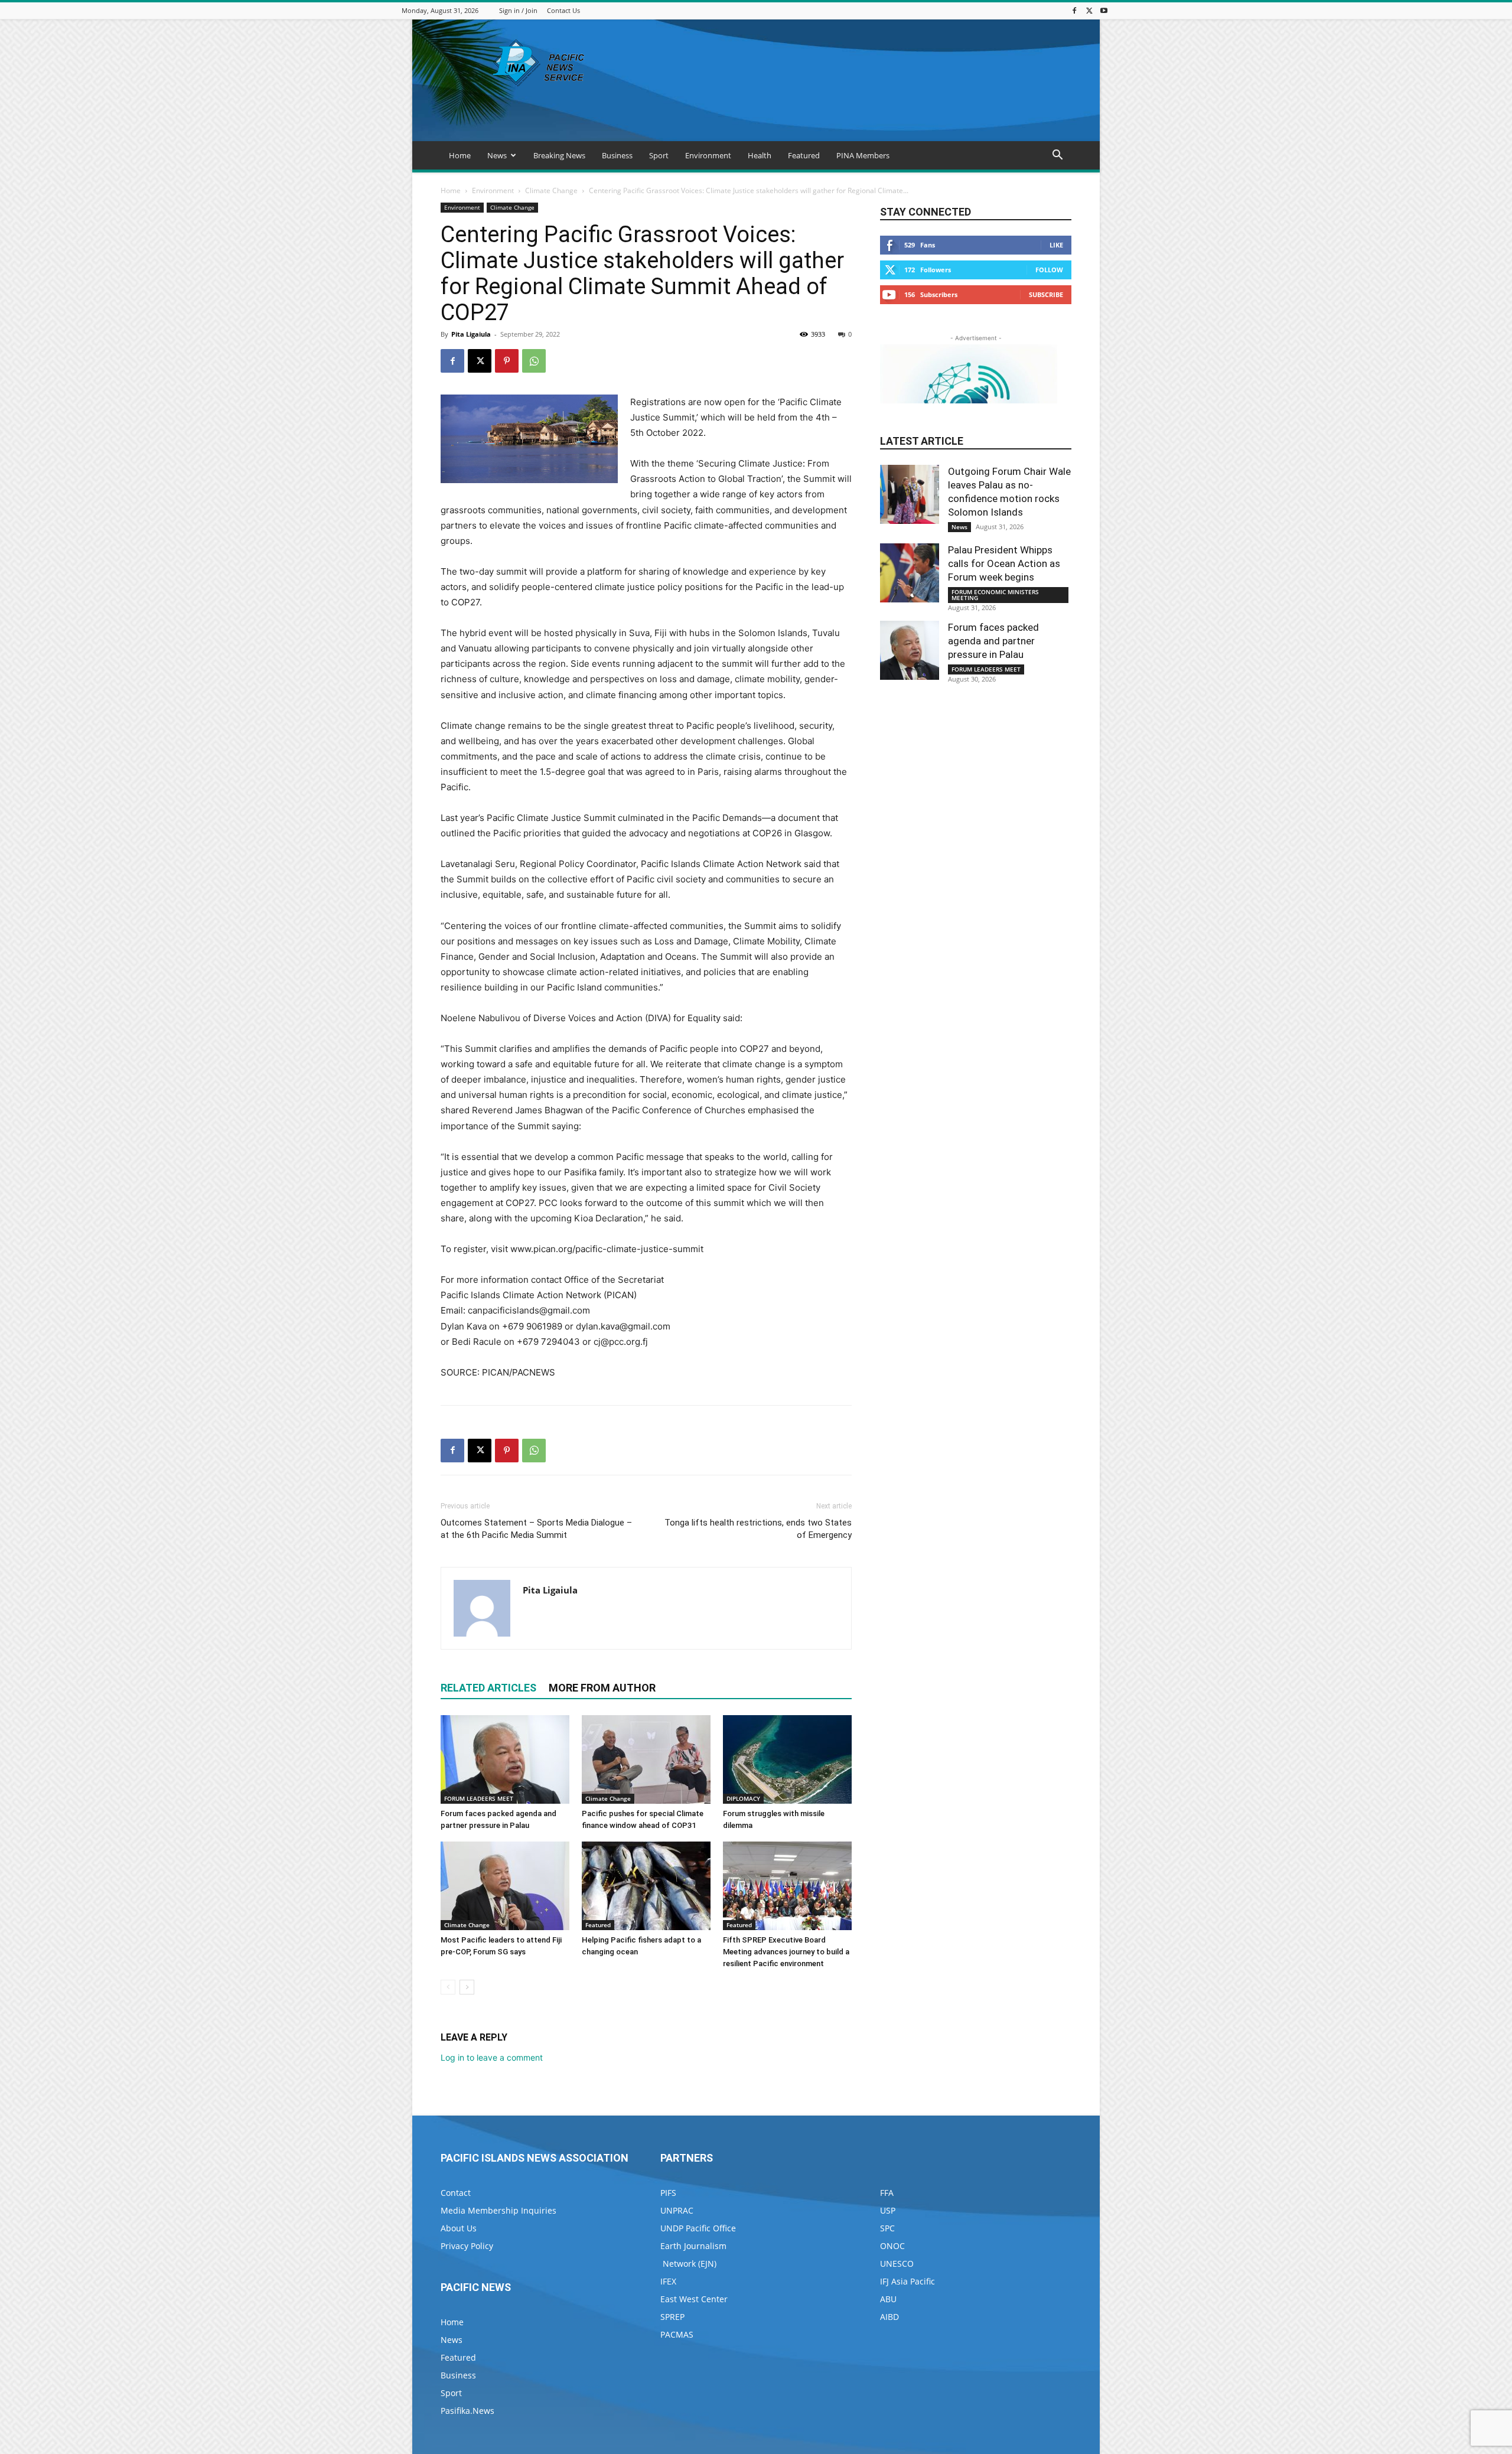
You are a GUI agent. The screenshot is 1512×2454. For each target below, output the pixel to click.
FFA (887, 2193)
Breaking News (559, 155)
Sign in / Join (518, 10)
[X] (1089, 10)
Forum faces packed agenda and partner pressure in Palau (993, 641)
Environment (708, 155)
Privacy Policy (467, 2246)
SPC (887, 2228)
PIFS (668, 2193)
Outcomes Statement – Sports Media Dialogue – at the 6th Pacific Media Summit (536, 1529)
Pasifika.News (467, 2411)
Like (1056, 245)
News (497, 155)
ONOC (892, 2246)
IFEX (668, 2281)
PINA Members (863, 155)
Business (617, 155)
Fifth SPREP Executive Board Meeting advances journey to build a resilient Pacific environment (786, 1952)
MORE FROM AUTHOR (602, 1688)
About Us (459, 2228)
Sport (659, 155)
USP (888, 2210)
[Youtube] (1104, 10)
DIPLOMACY (743, 1798)
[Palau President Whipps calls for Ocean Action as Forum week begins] (910, 573)
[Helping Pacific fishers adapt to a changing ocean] (646, 1886)
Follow (1049, 270)
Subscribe (1046, 294)
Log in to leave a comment (492, 2057)
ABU (888, 2299)
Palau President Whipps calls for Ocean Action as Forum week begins (1004, 563)
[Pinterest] (507, 361)
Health (760, 155)
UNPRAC (677, 2210)
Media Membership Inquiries (498, 2210)
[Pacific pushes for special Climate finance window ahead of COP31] (646, 1759)
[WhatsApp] (534, 361)
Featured (804, 155)
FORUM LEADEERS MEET (479, 1798)
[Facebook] (1074, 10)
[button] (1057, 156)
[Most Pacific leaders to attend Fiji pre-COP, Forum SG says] (505, 1886)
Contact (456, 2193)
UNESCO (897, 2264)
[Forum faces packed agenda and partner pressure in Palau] (505, 1759)
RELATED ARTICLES (488, 1688)
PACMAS (677, 2334)
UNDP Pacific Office (698, 2228)
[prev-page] (448, 1987)
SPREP (672, 2317)
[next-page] (467, 1987)
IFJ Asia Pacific (907, 2281)
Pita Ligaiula (471, 334)
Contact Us (563, 10)
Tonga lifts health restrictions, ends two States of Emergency (758, 1529)
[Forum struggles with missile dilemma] (787, 1759)
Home (460, 155)
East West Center (694, 2299)
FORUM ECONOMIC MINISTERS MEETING (995, 595)
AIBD (889, 2317)
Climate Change (551, 190)
